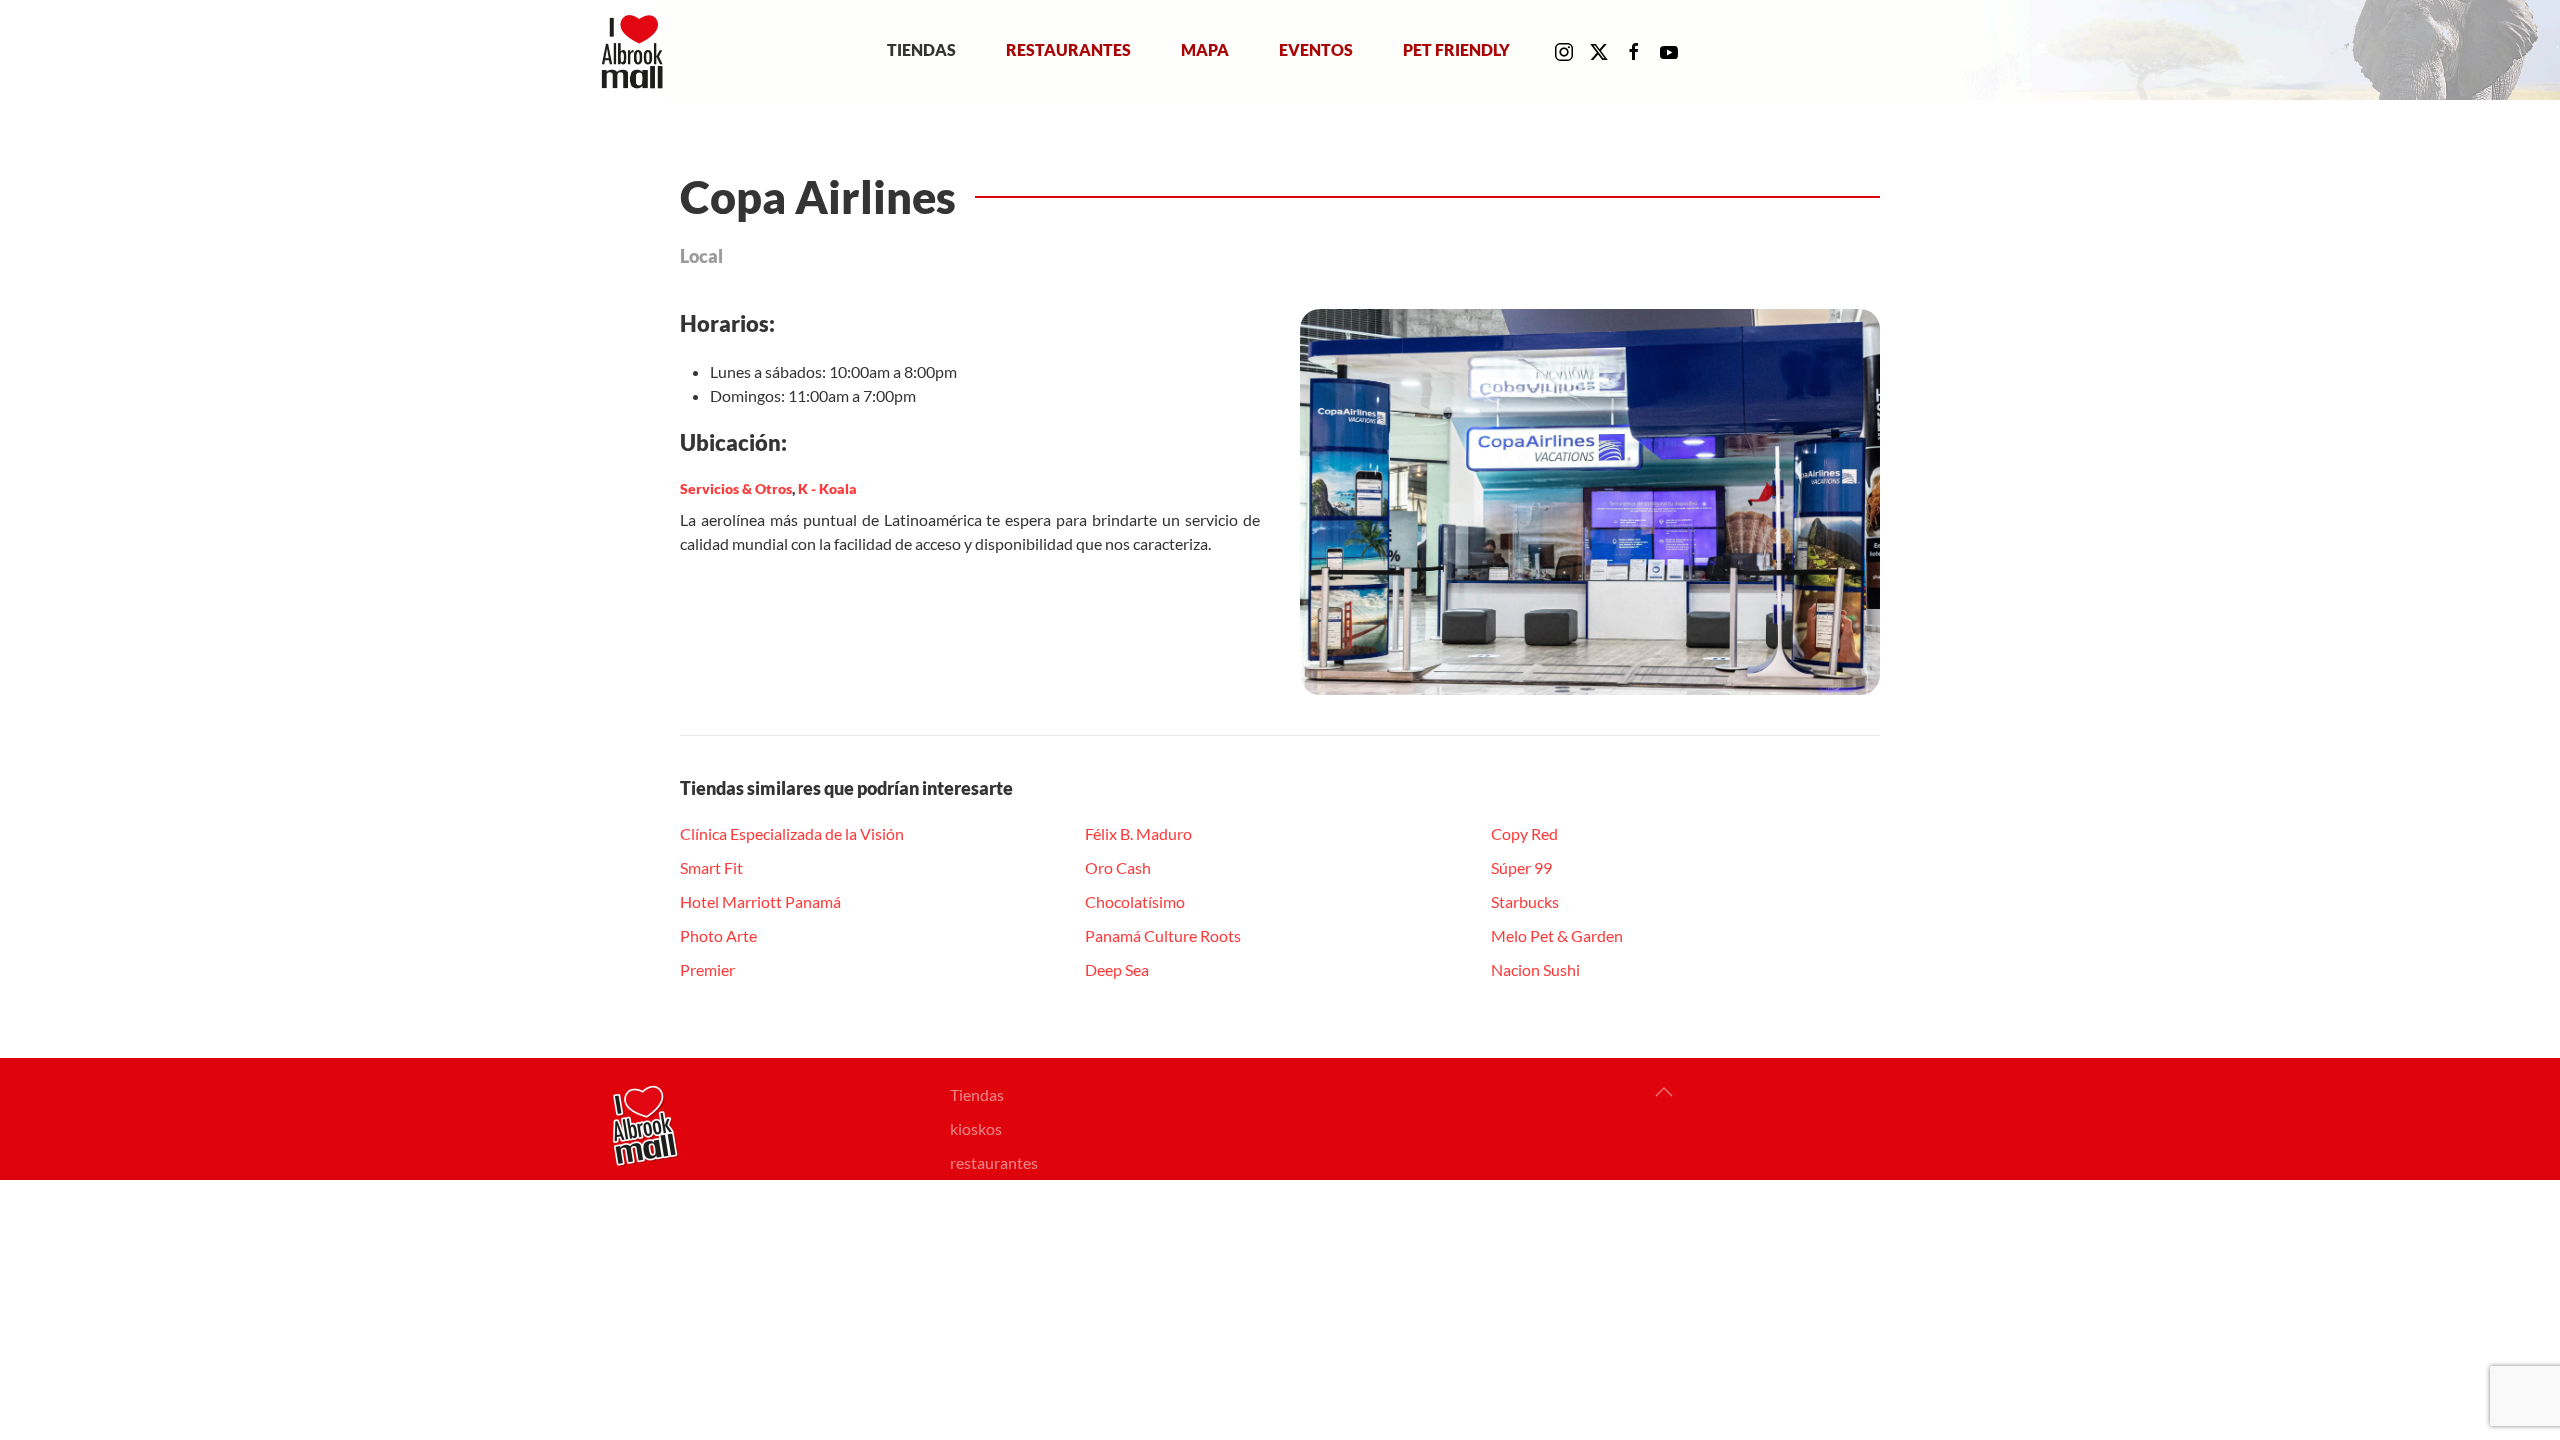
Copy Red (1524, 833)
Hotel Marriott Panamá (760, 901)
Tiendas (921, 49)
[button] (1664, 1092)
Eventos (1316, 49)
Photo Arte (718, 935)
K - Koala (827, 488)
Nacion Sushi (1535, 969)
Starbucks (1525, 901)
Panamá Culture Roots (1163, 935)
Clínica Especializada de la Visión (792, 833)
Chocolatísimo (1135, 901)
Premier (707, 969)
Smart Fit (711, 867)
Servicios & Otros (736, 488)
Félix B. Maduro (1138, 833)
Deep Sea (1117, 969)
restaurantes (994, 1162)
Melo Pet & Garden (1557, 935)
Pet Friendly (1456, 49)
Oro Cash (1118, 867)
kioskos (976, 1128)
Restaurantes (1068, 49)
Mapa (1205, 49)
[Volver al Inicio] (636, 50)
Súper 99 (1521, 867)
